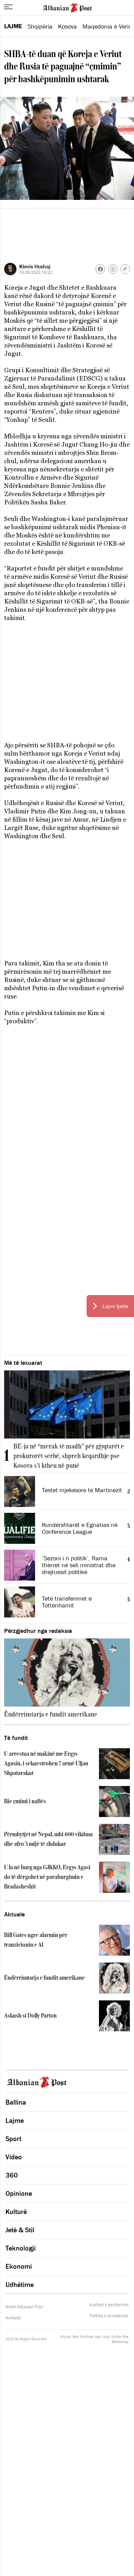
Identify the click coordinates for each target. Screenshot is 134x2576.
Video (14, 2157)
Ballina (16, 2102)
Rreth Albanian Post (24, 2307)
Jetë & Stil (20, 2230)
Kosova (68, 26)
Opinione (19, 2193)
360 (12, 2175)
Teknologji (21, 2248)
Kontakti (13, 2318)
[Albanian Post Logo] (67, 7)
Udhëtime (20, 2285)
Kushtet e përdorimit (109, 2305)
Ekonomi (19, 2266)
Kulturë (16, 2212)
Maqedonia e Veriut (108, 26)
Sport (13, 2139)
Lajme (13, 26)
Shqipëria (40, 26)
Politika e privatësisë (109, 2316)
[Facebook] (100, 269)
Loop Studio (112, 2337)
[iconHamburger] (8, 7)
